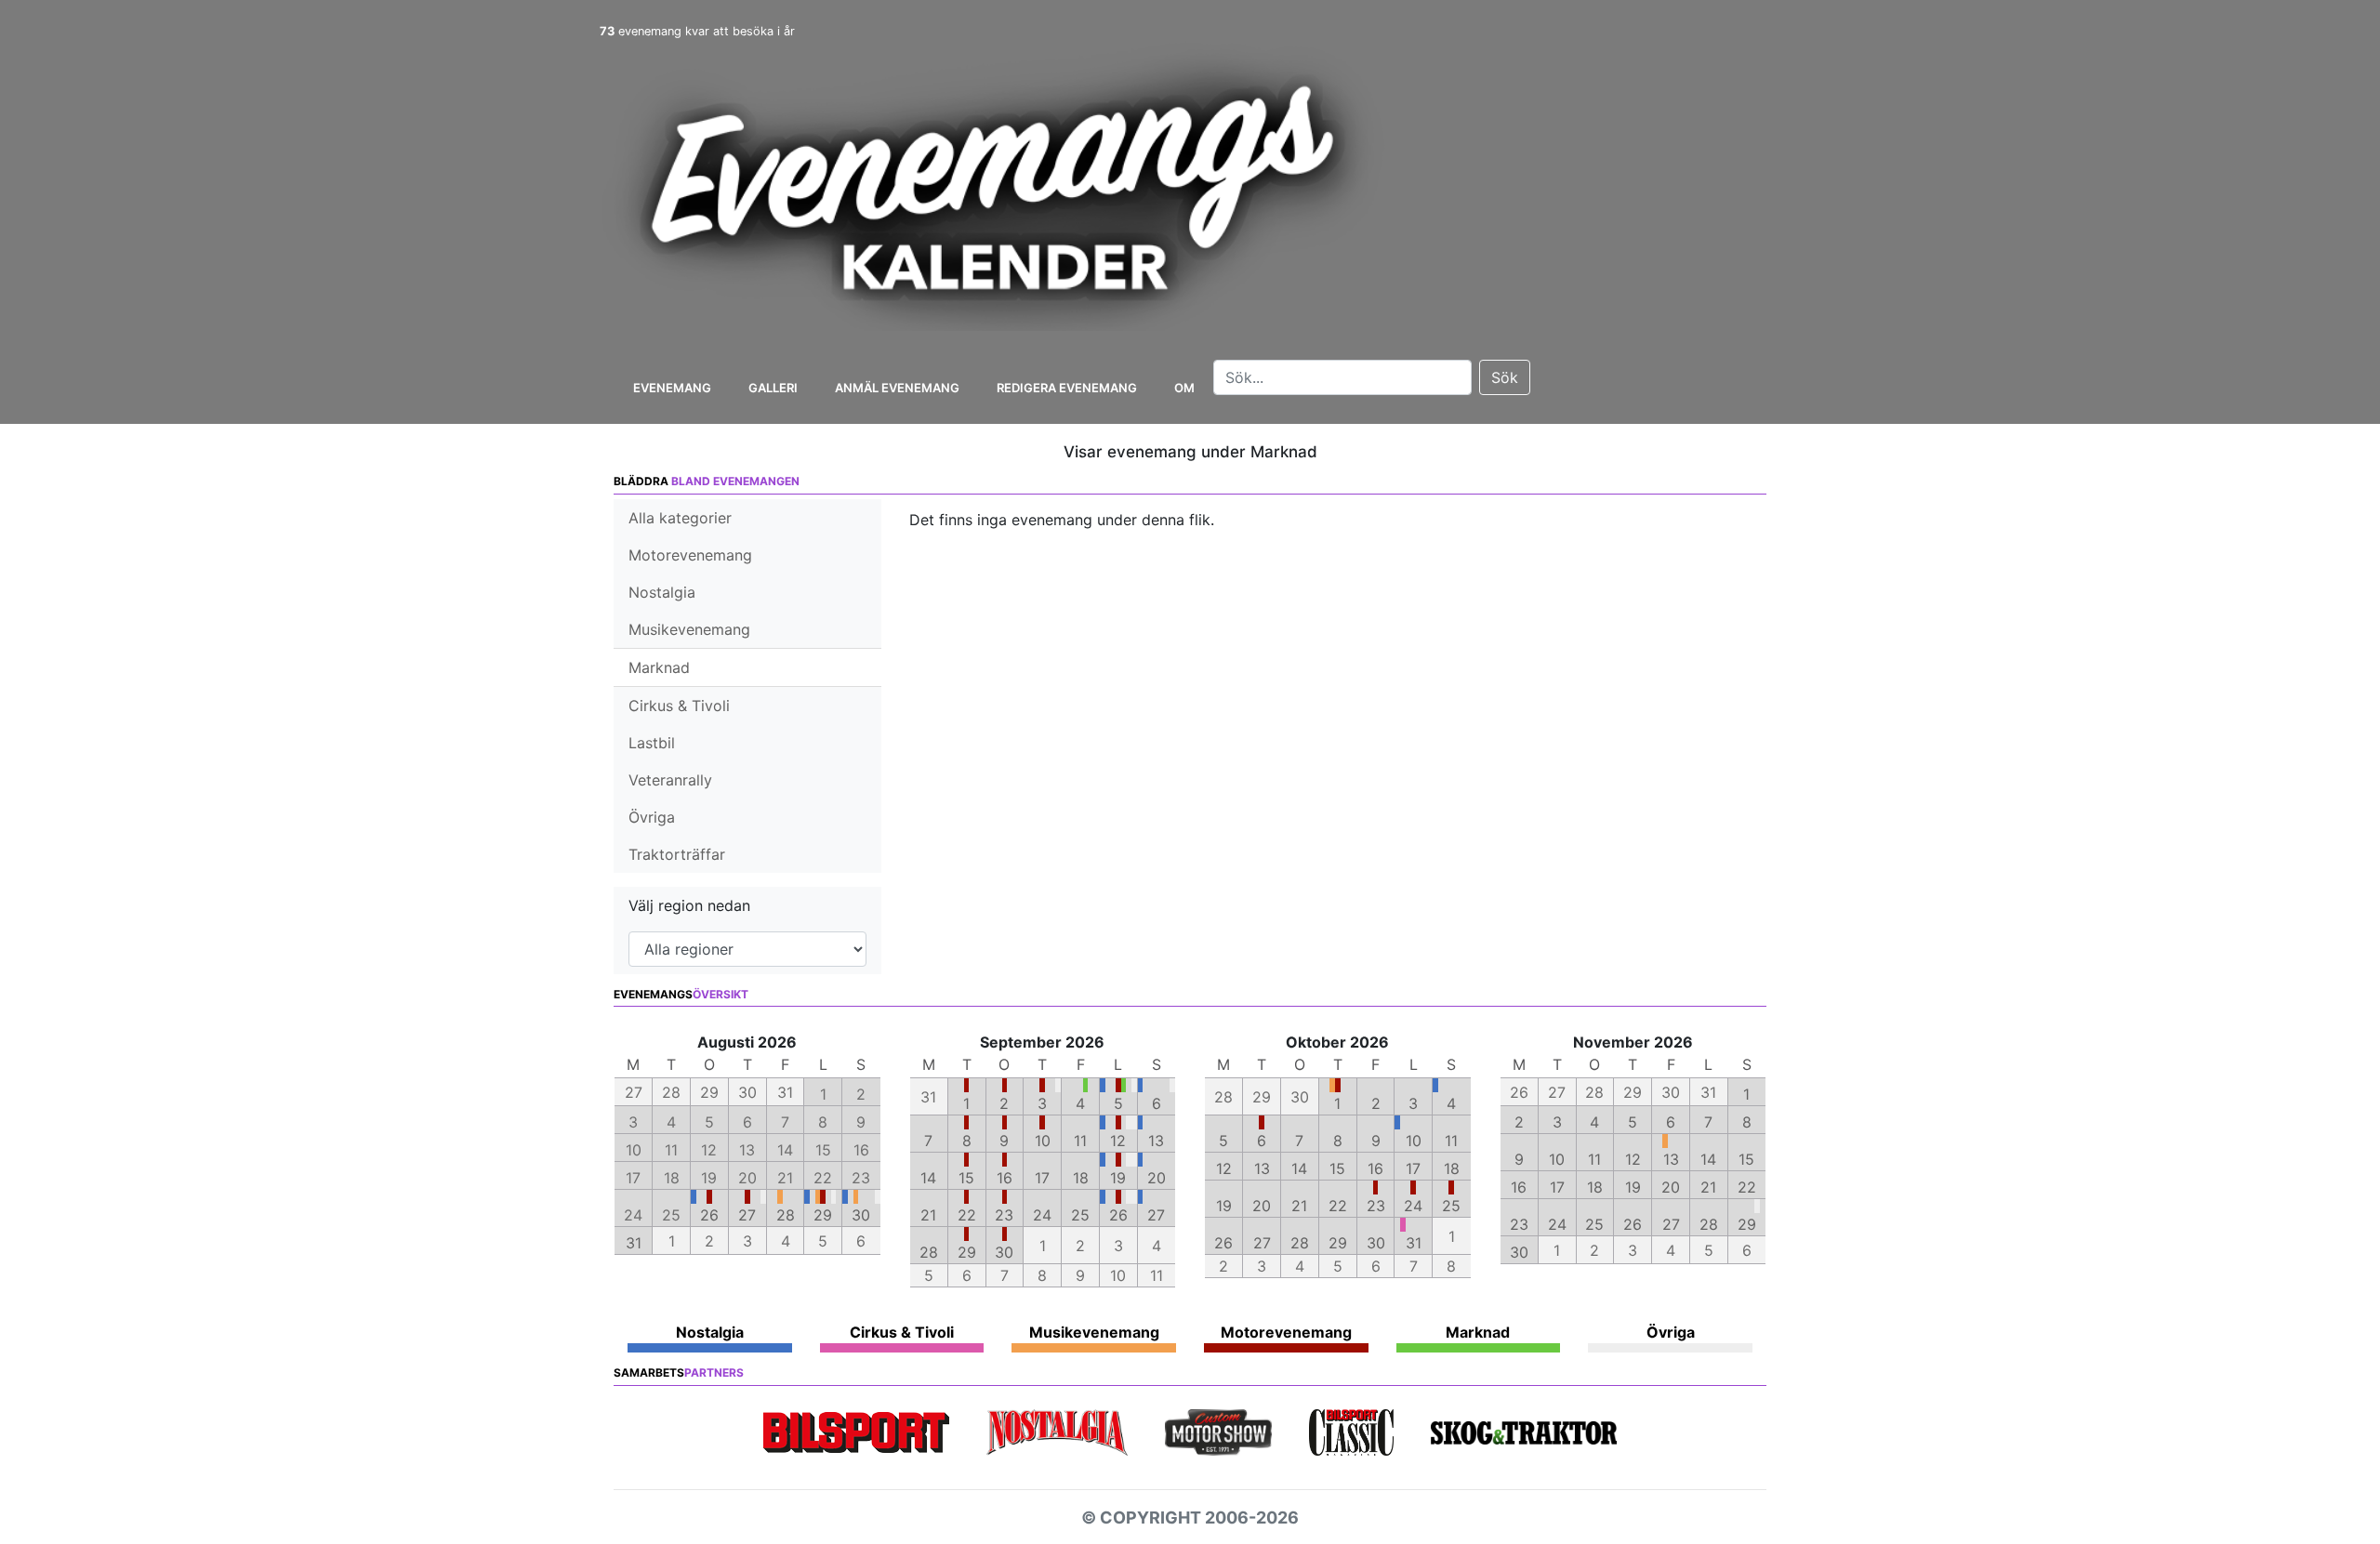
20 (1157, 1178)
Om (1184, 388)
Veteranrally (670, 780)
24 (1042, 1215)
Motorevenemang (690, 555)
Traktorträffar (677, 854)
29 (823, 1215)
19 (1118, 1178)
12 (1118, 1141)
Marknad (659, 667)
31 (634, 1243)
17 (1042, 1178)
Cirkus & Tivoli (679, 706)
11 (1080, 1141)
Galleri (773, 388)
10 (1043, 1141)
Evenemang (672, 388)
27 (747, 1215)
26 (709, 1215)
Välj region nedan (689, 905)
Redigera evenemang (1067, 388)
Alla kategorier (680, 518)
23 (1004, 1215)
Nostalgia (662, 592)
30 (861, 1215)
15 (966, 1178)
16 (1005, 1178)
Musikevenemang (689, 629)
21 (928, 1215)
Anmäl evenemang (897, 388)
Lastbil (652, 743)
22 (967, 1215)
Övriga (652, 817)
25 (1080, 1215)
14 (928, 1178)
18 (1081, 1178)
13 (1156, 1141)
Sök (1505, 377)
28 (786, 1215)
